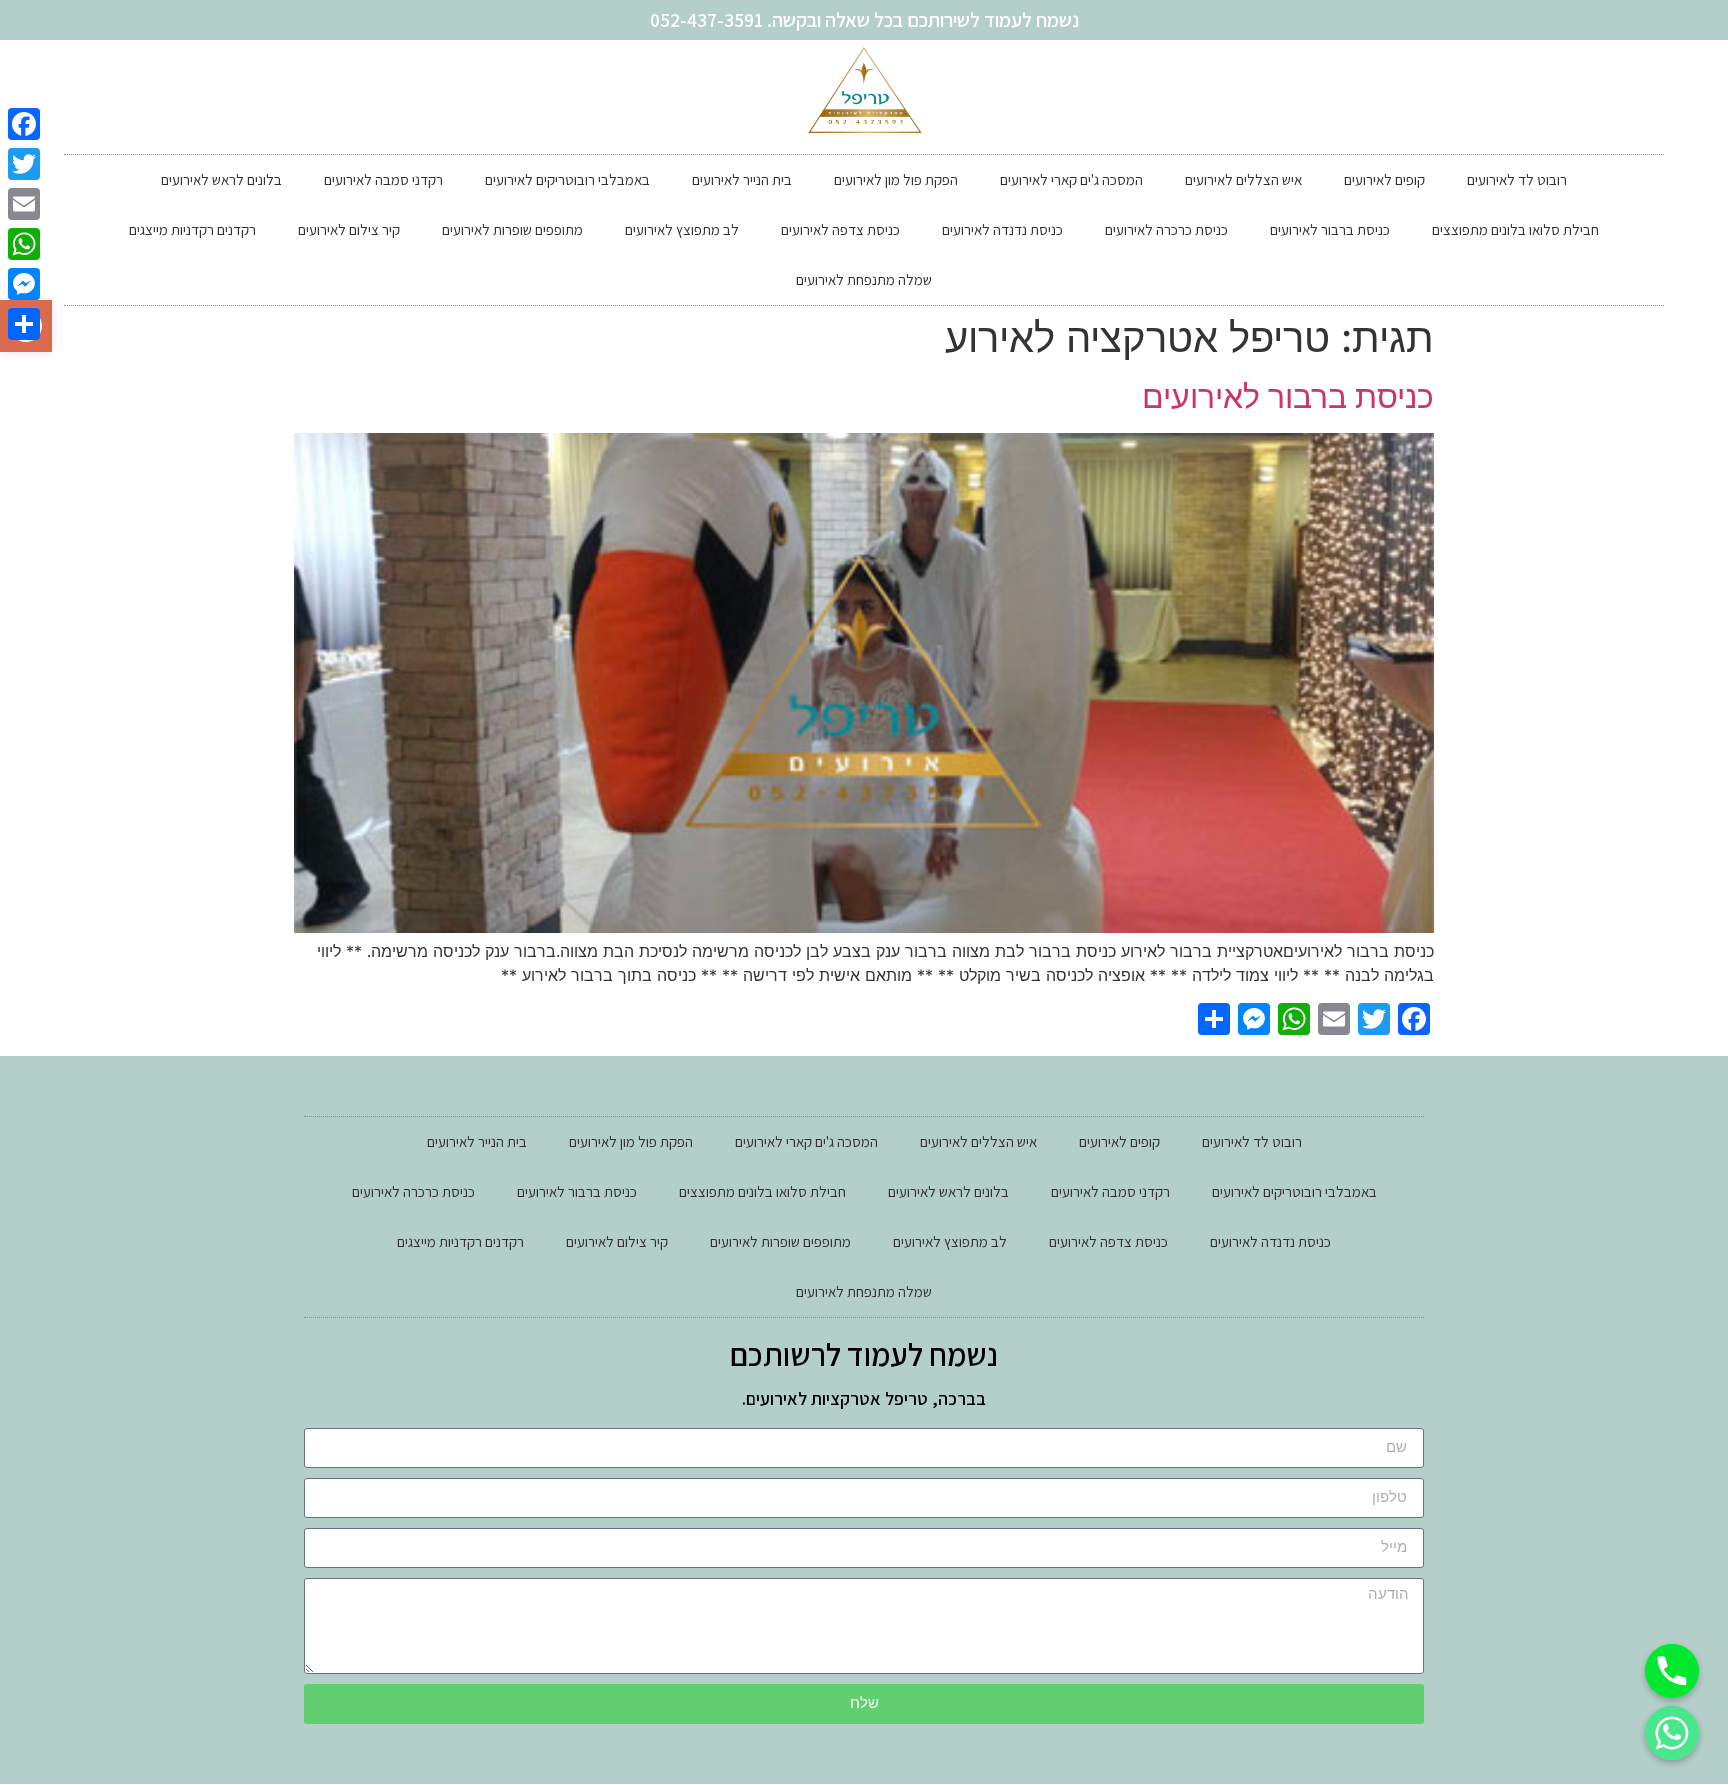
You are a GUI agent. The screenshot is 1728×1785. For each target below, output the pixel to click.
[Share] (24, 324)
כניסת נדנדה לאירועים (1002, 229)
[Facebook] (24, 124)
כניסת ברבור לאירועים (1330, 229)
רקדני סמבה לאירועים (383, 179)
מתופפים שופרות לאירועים (512, 229)
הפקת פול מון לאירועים (896, 179)
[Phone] (1672, 1671)
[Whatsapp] (1672, 1733)
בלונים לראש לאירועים (221, 179)
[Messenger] (24, 284)
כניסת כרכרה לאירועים (1166, 229)
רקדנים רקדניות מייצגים (192, 229)
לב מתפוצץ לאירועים (682, 229)
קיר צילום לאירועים (349, 229)
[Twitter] (24, 164)
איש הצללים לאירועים (1243, 179)
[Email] (24, 204)
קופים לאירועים (1384, 179)
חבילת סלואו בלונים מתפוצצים (1515, 229)
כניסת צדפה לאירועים (840, 229)
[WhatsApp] (24, 244)
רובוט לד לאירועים (1517, 179)
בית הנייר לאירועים (742, 179)
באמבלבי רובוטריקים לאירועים (567, 179)
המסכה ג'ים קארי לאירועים (1071, 179)
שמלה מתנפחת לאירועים (864, 279)
